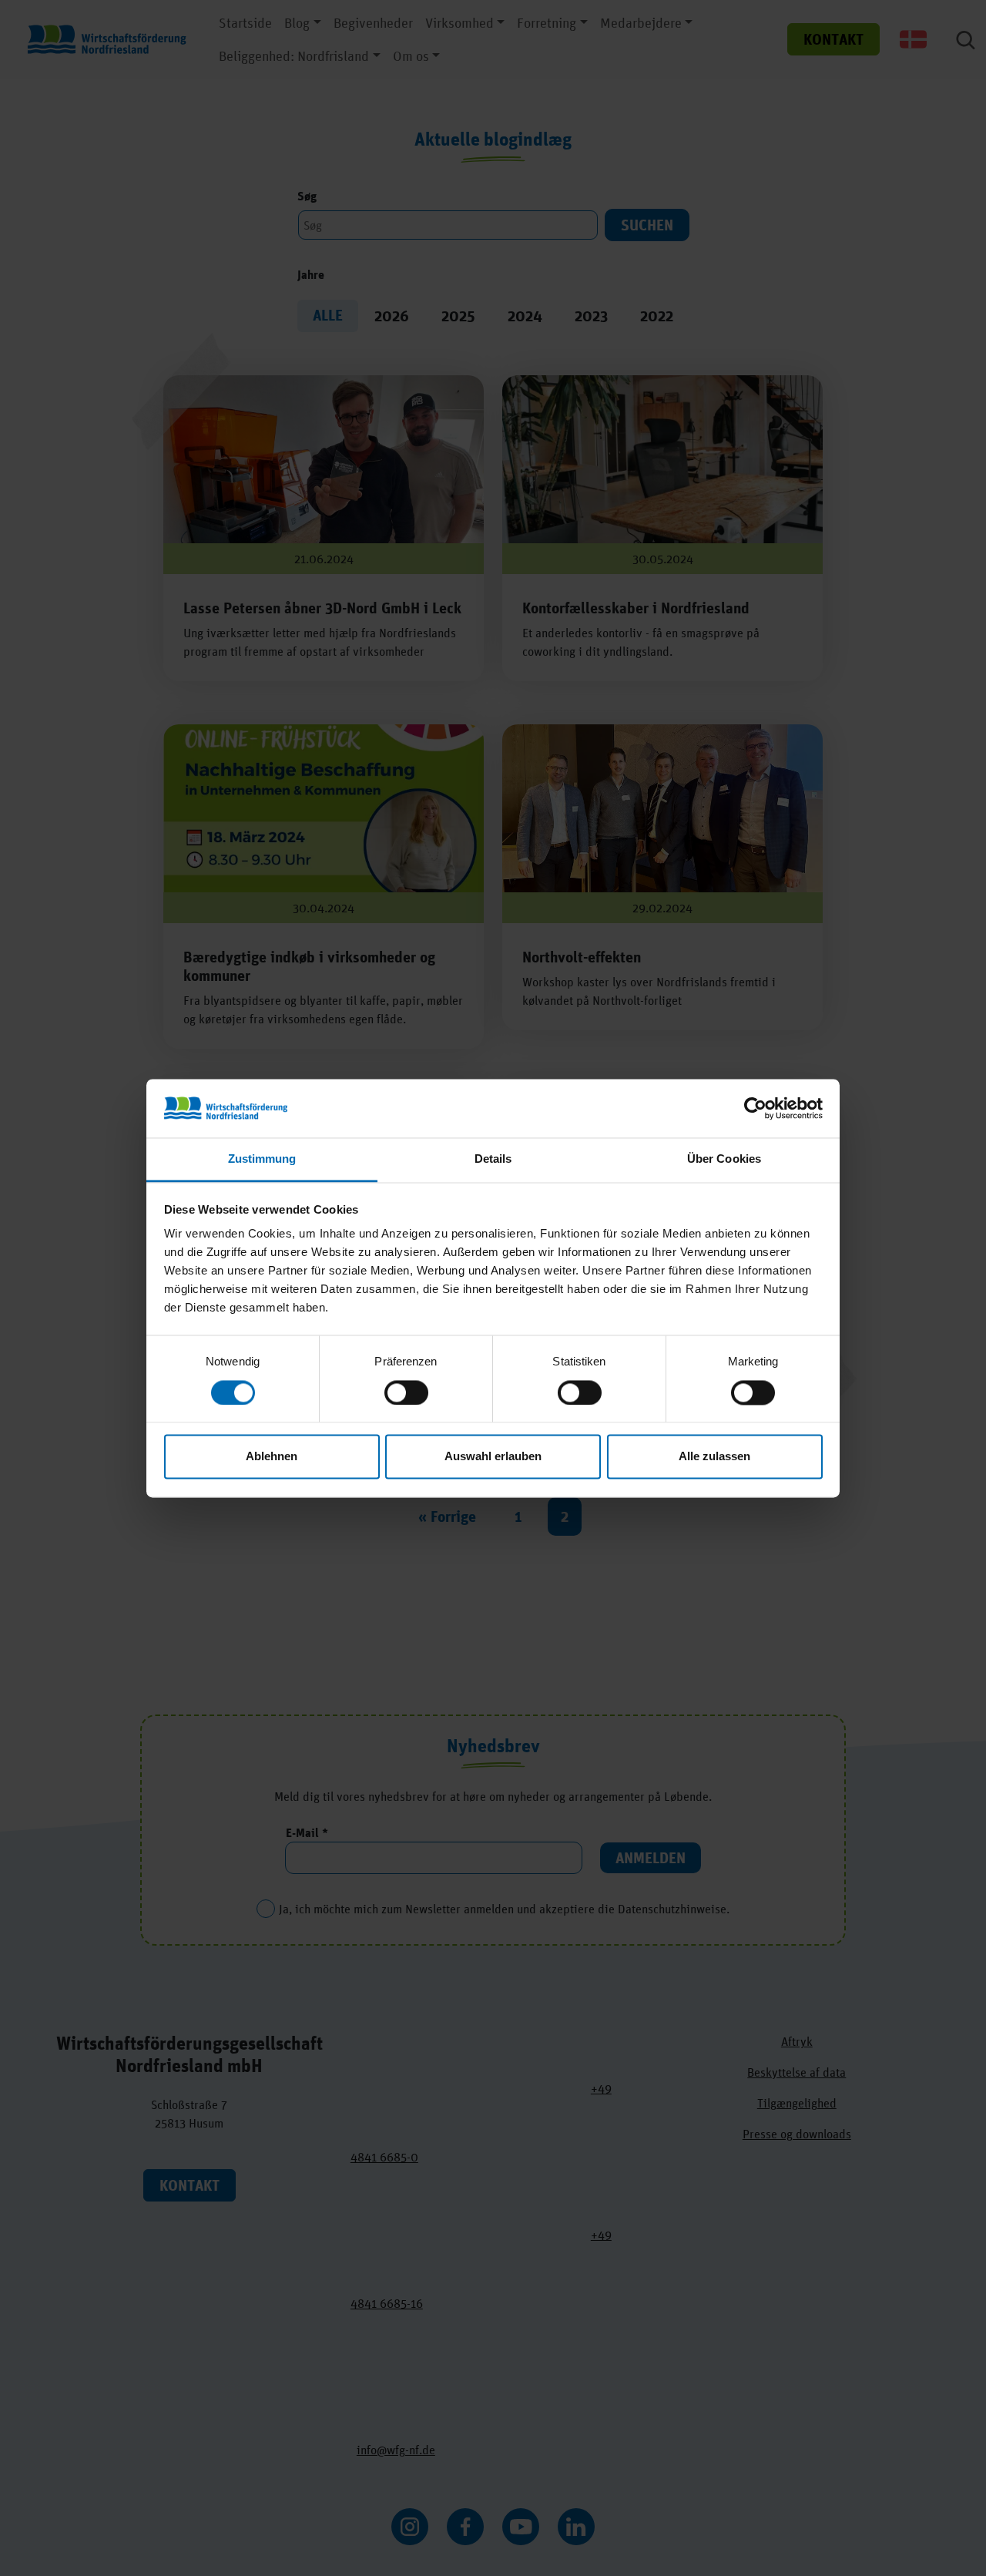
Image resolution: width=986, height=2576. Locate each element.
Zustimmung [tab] (262, 1159)
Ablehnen (272, 1457)
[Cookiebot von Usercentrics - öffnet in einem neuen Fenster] (755, 1108)
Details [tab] (493, 1159)
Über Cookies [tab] (724, 1159)
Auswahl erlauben (493, 1457)
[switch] (406, 1392)
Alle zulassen (714, 1457)
